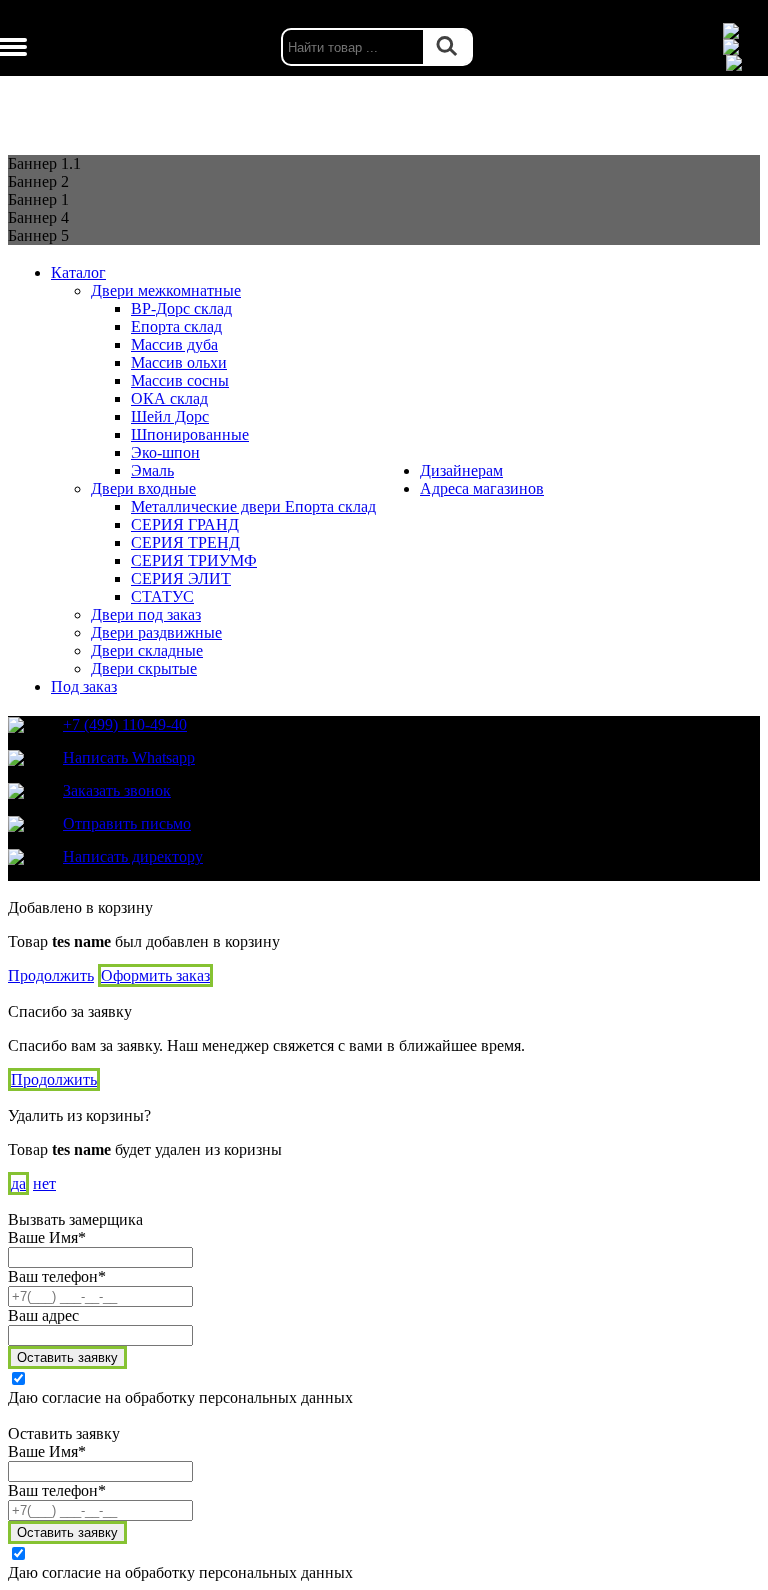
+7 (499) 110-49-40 (125, 724)
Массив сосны (180, 380)
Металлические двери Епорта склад (253, 506)
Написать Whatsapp (129, 757)
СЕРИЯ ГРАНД (185, 524)
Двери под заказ (146, 614)
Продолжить (51, 975)
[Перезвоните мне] (743, 47)
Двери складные (147, 650)
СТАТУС (162, 596)
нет (44, 1183)
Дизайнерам (461, 470)
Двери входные (143, 488)
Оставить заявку (67, 1357)
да (18, 1183)
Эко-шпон (165, 452)
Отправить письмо (127, 823)
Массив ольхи (179, 362)
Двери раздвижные (156, 632)
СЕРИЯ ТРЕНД (185, 542)
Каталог (78, 272)
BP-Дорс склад (181, 308)
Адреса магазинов (482, 488)
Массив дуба (174, 344)
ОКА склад (169, 398)
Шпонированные (190, 434)
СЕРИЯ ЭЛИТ (181, 578)
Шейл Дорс (170, 416)
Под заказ (84, 686)
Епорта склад (176, 326)
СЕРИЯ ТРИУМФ (194, 560)
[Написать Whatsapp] (743, 31)
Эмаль (152, 470)
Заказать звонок (117, 790)
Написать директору (133, 856)
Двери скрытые (144, 668)
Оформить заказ (155, 975)
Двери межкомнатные (166, 290)
